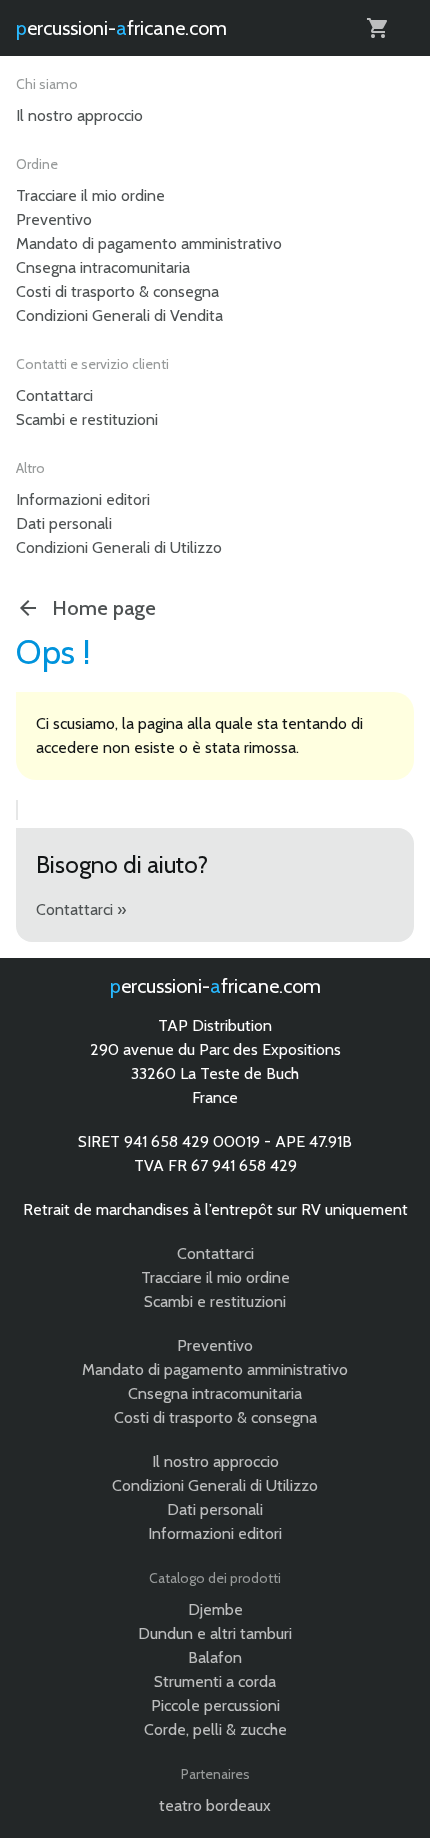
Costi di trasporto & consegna (117, 291)
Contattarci (54, 395)
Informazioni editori (83, 499)
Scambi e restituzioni (87, 419)
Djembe (215, 1609)
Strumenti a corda (215, 1681)
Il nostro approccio (79, 115)
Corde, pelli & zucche (215, 1729)
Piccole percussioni (215, 1705)
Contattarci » (81, 909)
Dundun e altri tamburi (215, 1633)
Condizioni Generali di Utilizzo (119, 547)
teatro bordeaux (215, 1805)
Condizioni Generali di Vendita (119, 315)
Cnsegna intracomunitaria (103, 267)
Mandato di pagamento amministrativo (149, 243)
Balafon (215, 1657)
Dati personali (64, 523)
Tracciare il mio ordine (90, 195)
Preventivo (54, 219)
